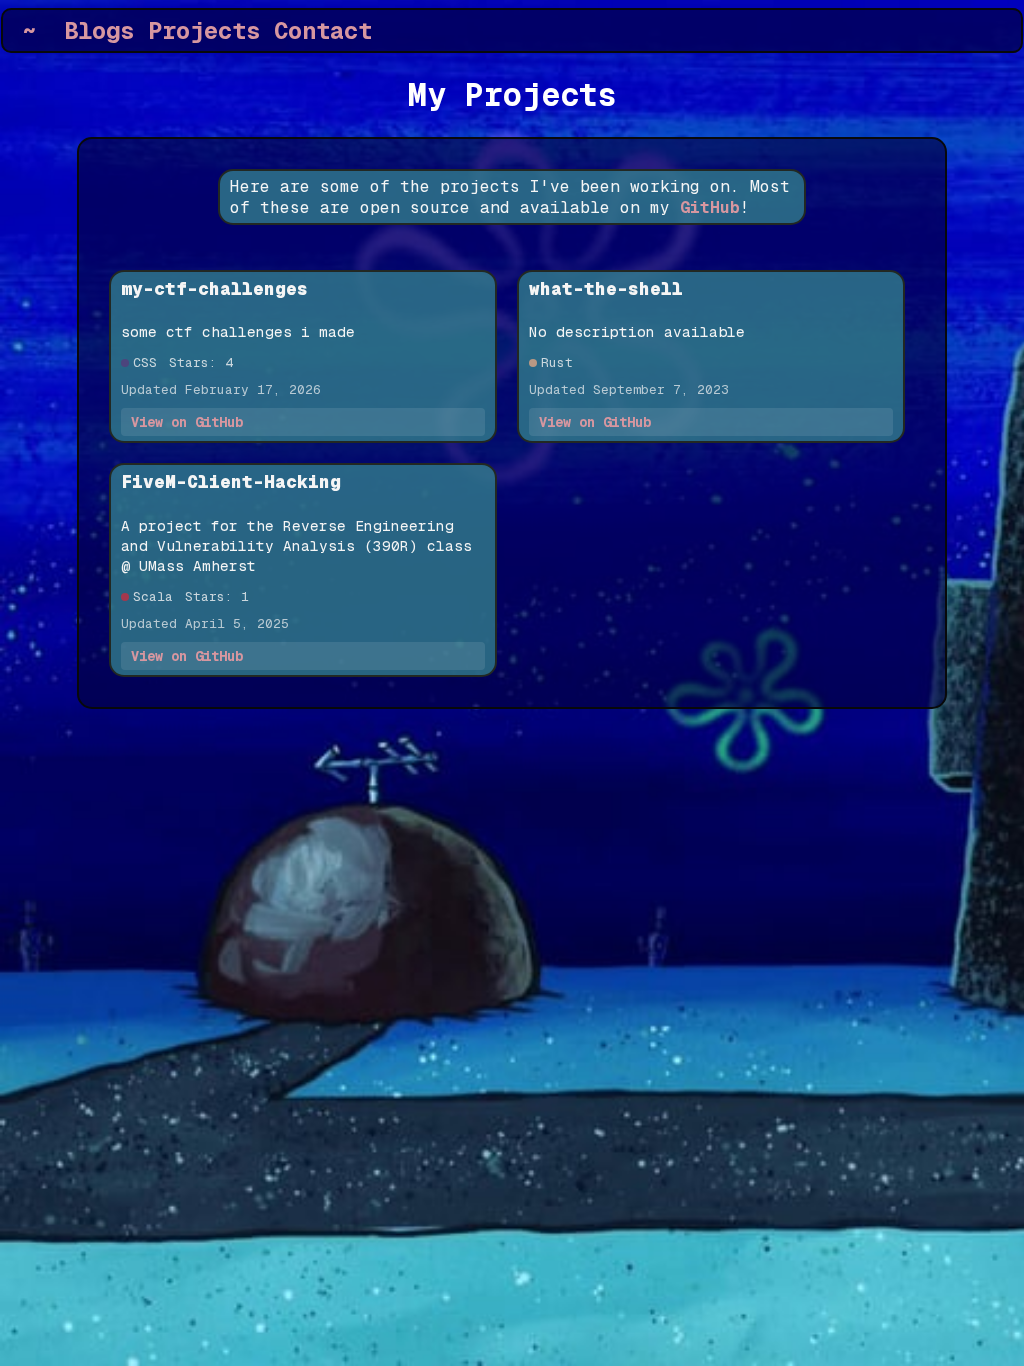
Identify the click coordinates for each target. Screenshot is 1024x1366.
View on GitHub (187, 422)
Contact (323, 30)
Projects (204, 30)
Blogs (99, 30)
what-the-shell (606, 288)
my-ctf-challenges (214, 288)
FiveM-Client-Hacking (231, 481)
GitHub (710, 207)
